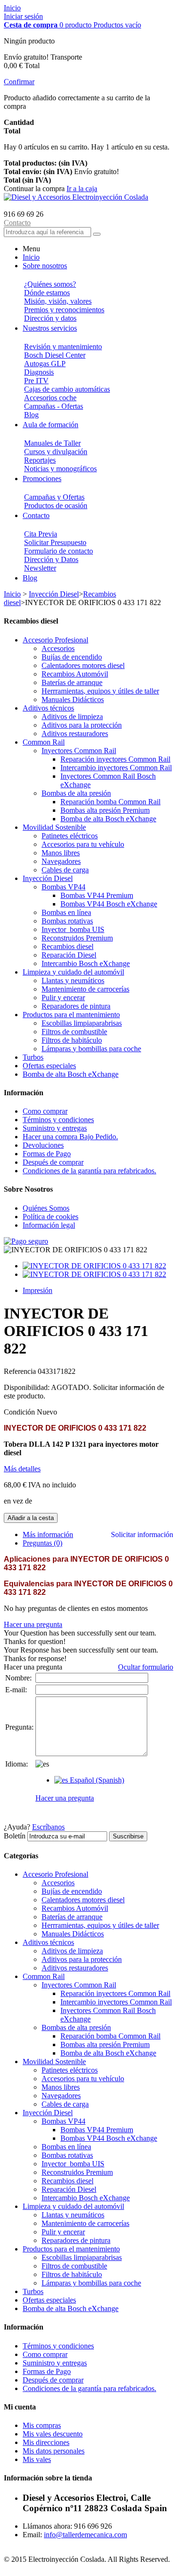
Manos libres (61, 853)
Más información (48, 1534)
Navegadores (61, 861)
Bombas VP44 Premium (97, 895)
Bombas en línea (66, 912)
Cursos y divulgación (56, 452)
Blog (31, 415)
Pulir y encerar (63, 998)
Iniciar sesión (23, 16)
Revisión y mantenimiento (63, 347)
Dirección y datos (50, 318)
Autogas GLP (45, 364)
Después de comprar (53, 1162)
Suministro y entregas (55, 1128)
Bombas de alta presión (76, 793)
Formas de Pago (47, 1154)
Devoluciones (43, 1145)
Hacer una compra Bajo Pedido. (70, 1137)
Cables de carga (65, 870)
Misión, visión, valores (58, 301)
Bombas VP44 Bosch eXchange (109, 904)
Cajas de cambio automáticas (67, 389)
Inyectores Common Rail (79, 751)
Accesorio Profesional (55, 640)
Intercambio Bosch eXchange (86, 963)
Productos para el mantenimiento (71, 1015)
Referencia (21, 1371)
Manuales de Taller (52, 443)
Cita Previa (41, 534)
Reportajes (40, 460)
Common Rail (44, 742)
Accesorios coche (50, 398)
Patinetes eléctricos (70, 836)
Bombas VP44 (63, 887)
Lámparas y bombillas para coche (91, 1049)
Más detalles (22, 1469)
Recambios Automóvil (75, 674)
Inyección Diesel (54, 594)
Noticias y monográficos (60, 469)
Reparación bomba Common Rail (110, 802)
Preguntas (42, 1543)
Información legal (49, 1225)
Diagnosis (39, 372)
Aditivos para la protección (82, 725)
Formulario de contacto (59, 551)
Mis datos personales (54, 2451)
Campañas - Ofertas (54, 406)
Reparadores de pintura (76, 1006)
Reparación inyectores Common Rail (115, 759)
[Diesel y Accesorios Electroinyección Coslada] (76, 197)
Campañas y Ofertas (54, 497)
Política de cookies (51, 1217)
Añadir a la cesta (31, 1518)
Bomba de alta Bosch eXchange (108, 819)
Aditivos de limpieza (72, 717)
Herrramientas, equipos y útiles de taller (100, 691)
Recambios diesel (67, 946)
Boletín (15, 1836)
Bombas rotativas (67, 921)
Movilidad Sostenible (54, 827)
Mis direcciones (46, 2442)
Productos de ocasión (56, 506)
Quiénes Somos (46, 1208)
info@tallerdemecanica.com (85, 2535)
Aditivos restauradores (75, 734)
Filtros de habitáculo (72, 1040)
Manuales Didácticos (73, 699)
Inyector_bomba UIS (73, 929)
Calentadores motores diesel (83, 665)
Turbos (33, 1057)
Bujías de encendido (72, 657)
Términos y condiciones (58, 1120)
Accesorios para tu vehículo (83, 844)
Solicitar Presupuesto (55, 542)
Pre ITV (36, 381)
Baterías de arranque (72, 682)
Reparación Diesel (69, 955)
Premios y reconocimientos (64, 310)
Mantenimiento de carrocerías (85, 989)
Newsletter (40, 568)
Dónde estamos (47, 293)
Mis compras (42, 2425)
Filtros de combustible (74, 1032)
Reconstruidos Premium (77, 938)
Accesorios (58, 648)
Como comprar (45, 1111)
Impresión (38, 1290)
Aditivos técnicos (48, 708)
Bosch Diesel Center (55, 355)
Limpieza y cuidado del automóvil (73, 972)
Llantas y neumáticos (73, 980)
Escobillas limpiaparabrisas (82, 1023)
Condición (20, 1412)
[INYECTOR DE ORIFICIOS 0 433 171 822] (94, 1266)
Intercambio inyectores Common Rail (116, 768)
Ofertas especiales (49, 1066)
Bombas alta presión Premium (105, 810)
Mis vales (37, 2459)
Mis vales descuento (53, 2434)
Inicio (12, 8)
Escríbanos (48, 1827)
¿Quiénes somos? (50, 284)
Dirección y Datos (51, 559)
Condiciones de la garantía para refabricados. (89, 1171)
